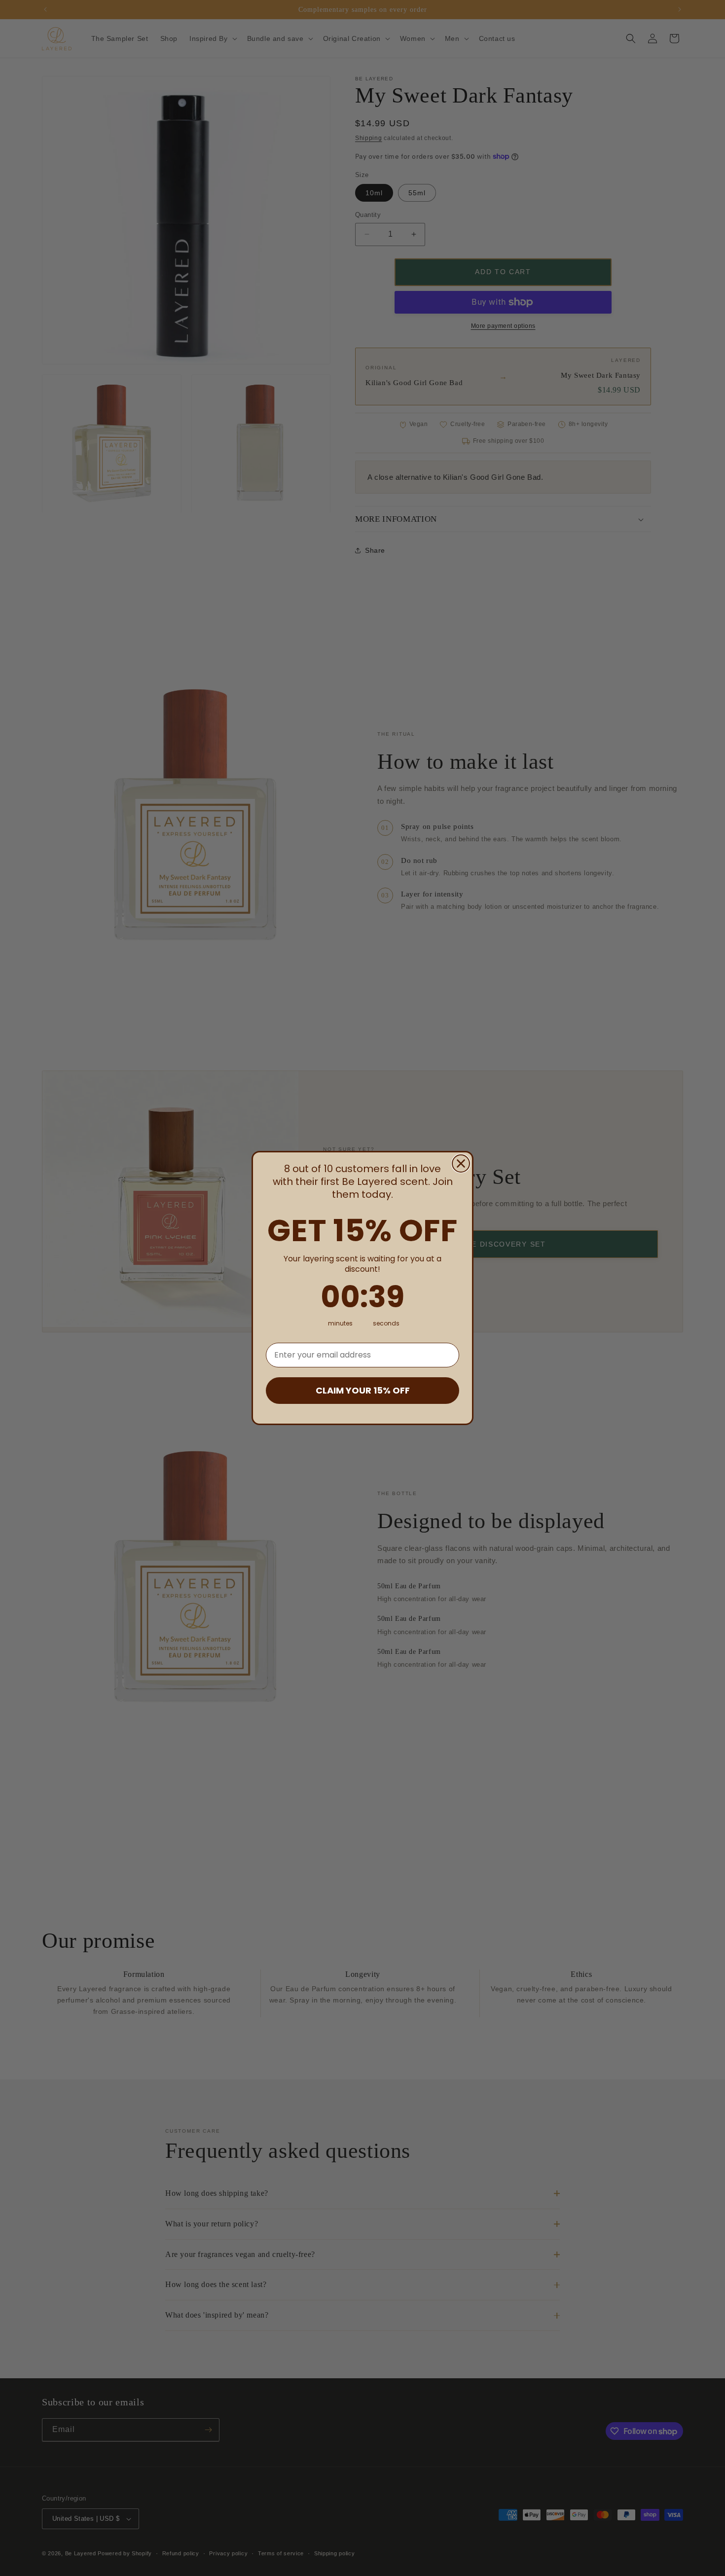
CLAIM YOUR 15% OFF (363, 1390)
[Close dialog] (461, 1163)
